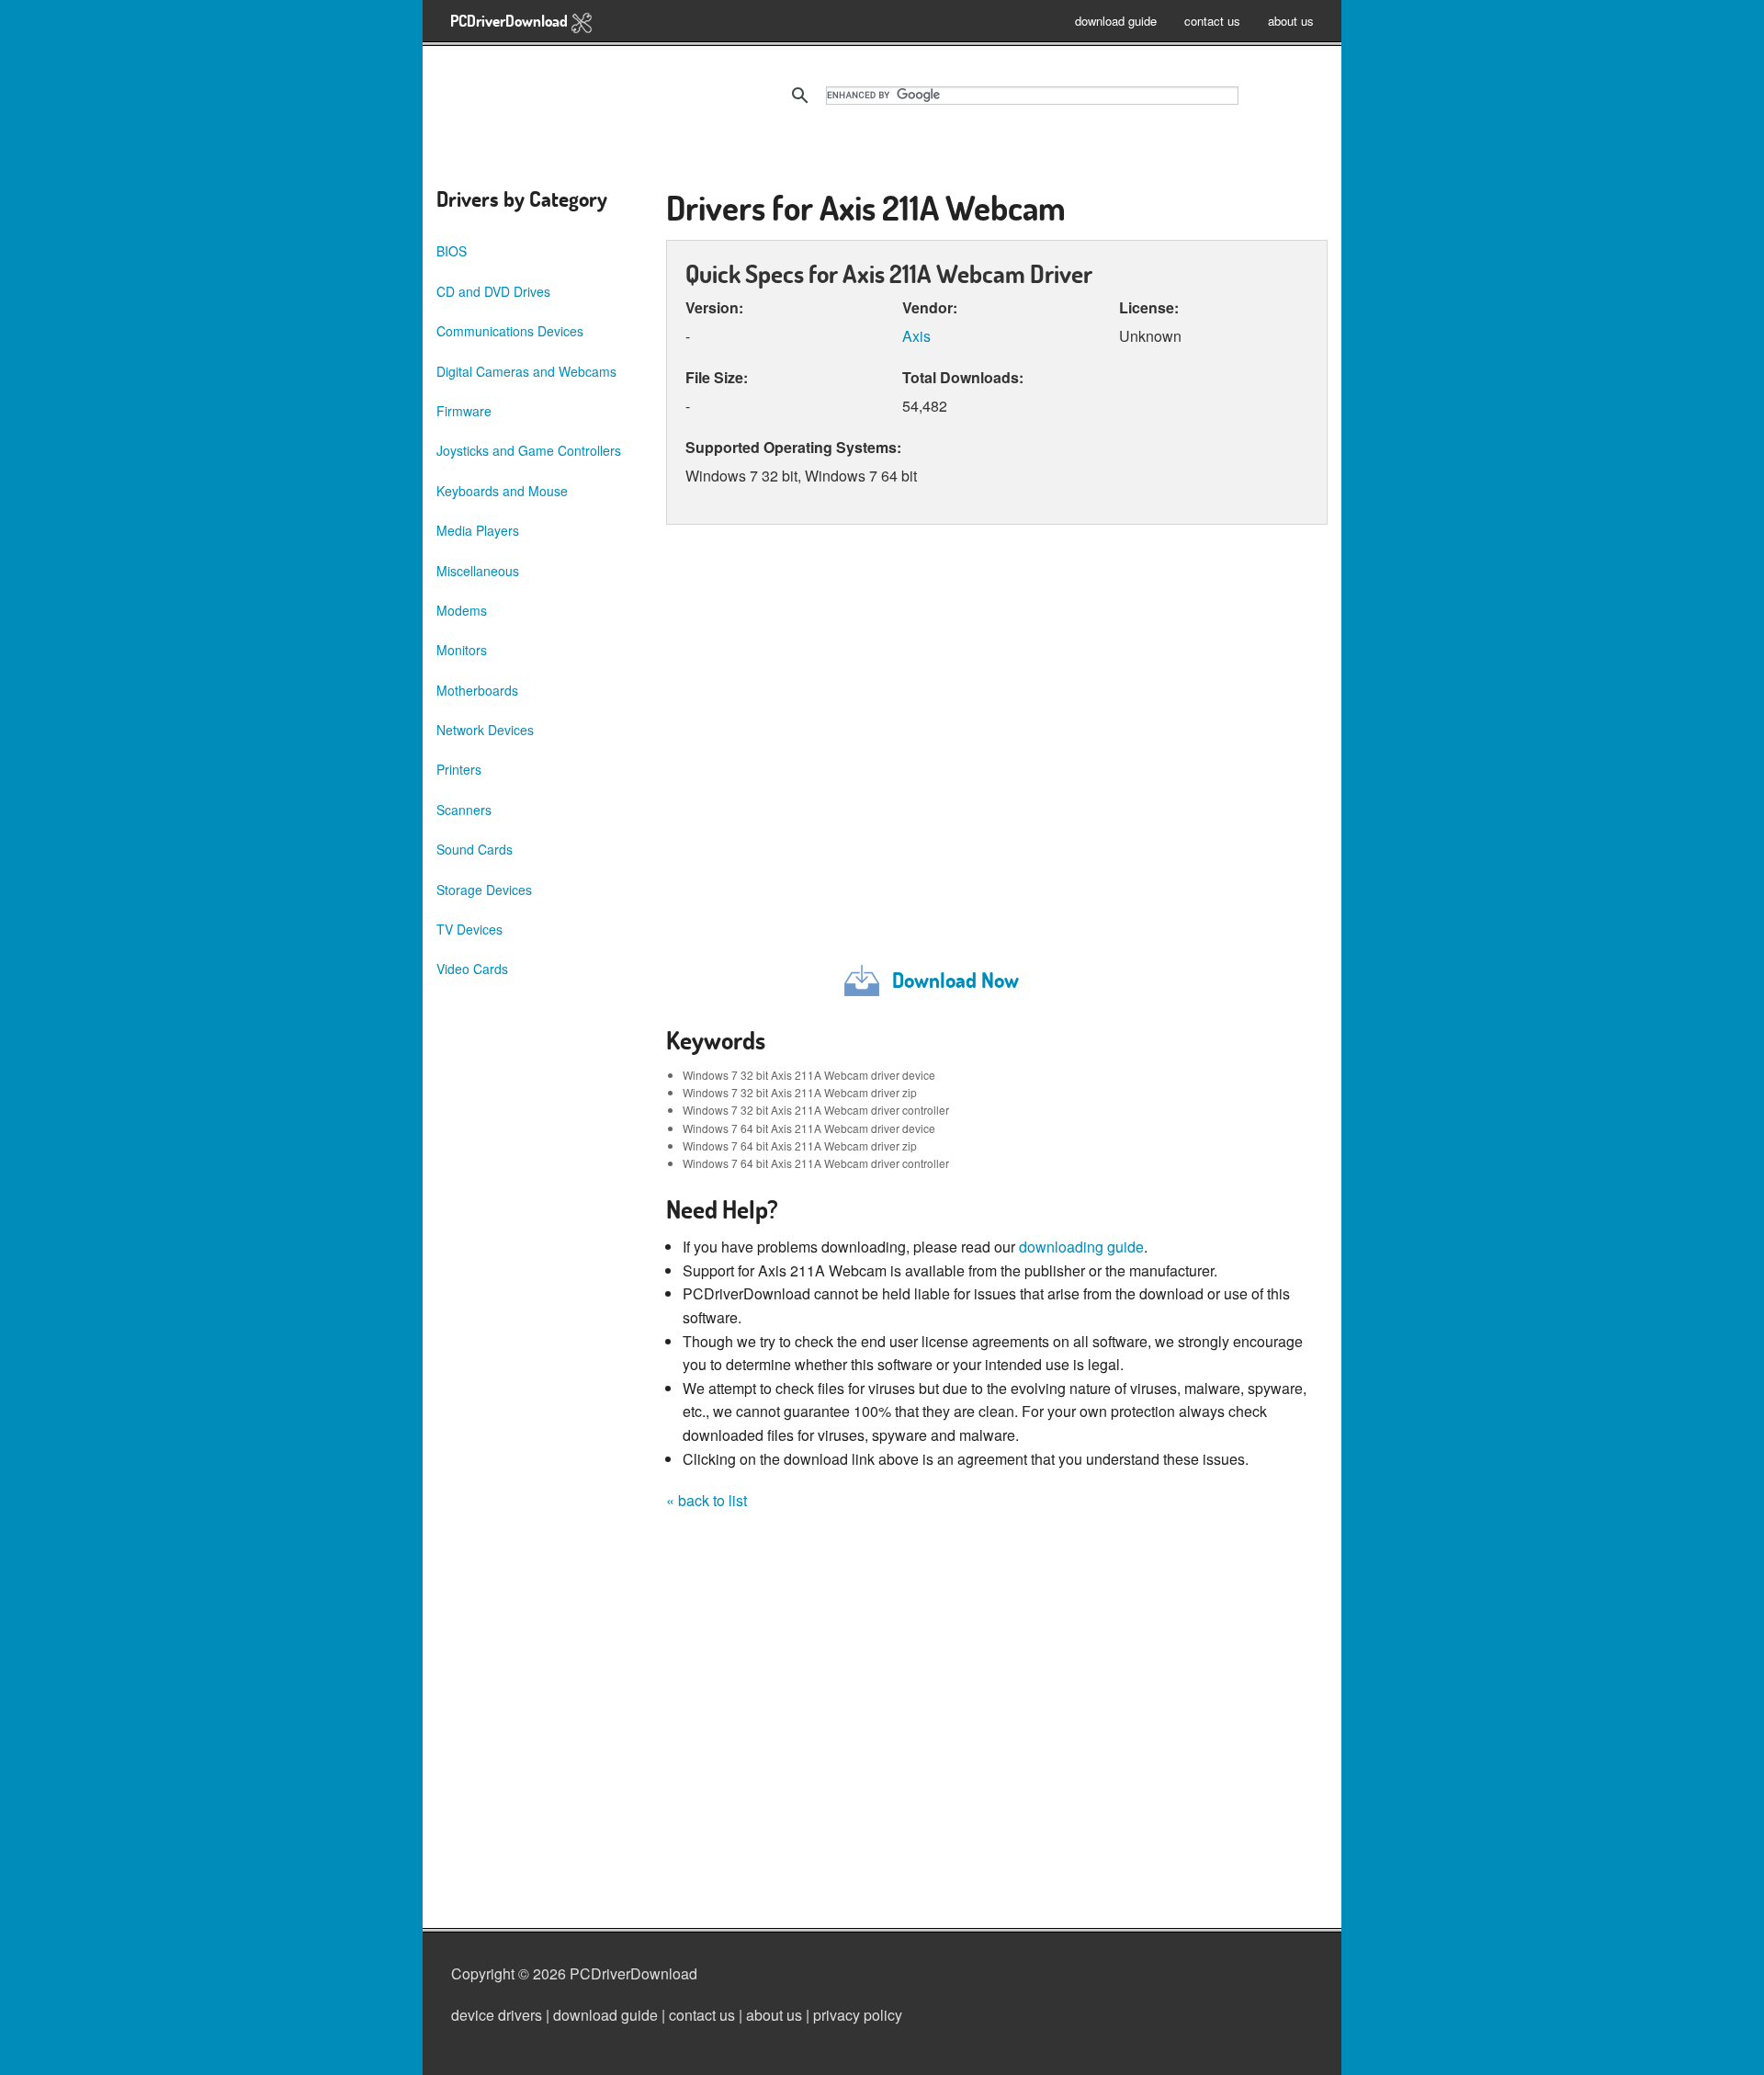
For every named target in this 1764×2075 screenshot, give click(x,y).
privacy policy (858, 2015)
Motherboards (477, 690)
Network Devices (485, 730)
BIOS (452, 251)
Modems (462, 610)
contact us (1212, 21)
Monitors (462, 650)
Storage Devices (484, 890)
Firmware (464, 411)
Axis (916, 336)
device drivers (497, 2015)
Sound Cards (475, 849)
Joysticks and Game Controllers (529, 450)
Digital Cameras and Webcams (526, 371)
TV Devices (469, 929)
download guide (1116, 21)
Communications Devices (510, 331)
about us (1291, 21)
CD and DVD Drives (493, 291)
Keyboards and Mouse (502, 491)
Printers (459, 769)
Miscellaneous (478, 571)
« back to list (707, 1500)
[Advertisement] (997, 742)
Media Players (478, 530)
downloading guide (1081, 1247)
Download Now (955, 980)
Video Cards (472, 969)
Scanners (464, 810)
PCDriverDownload (510, 21)
